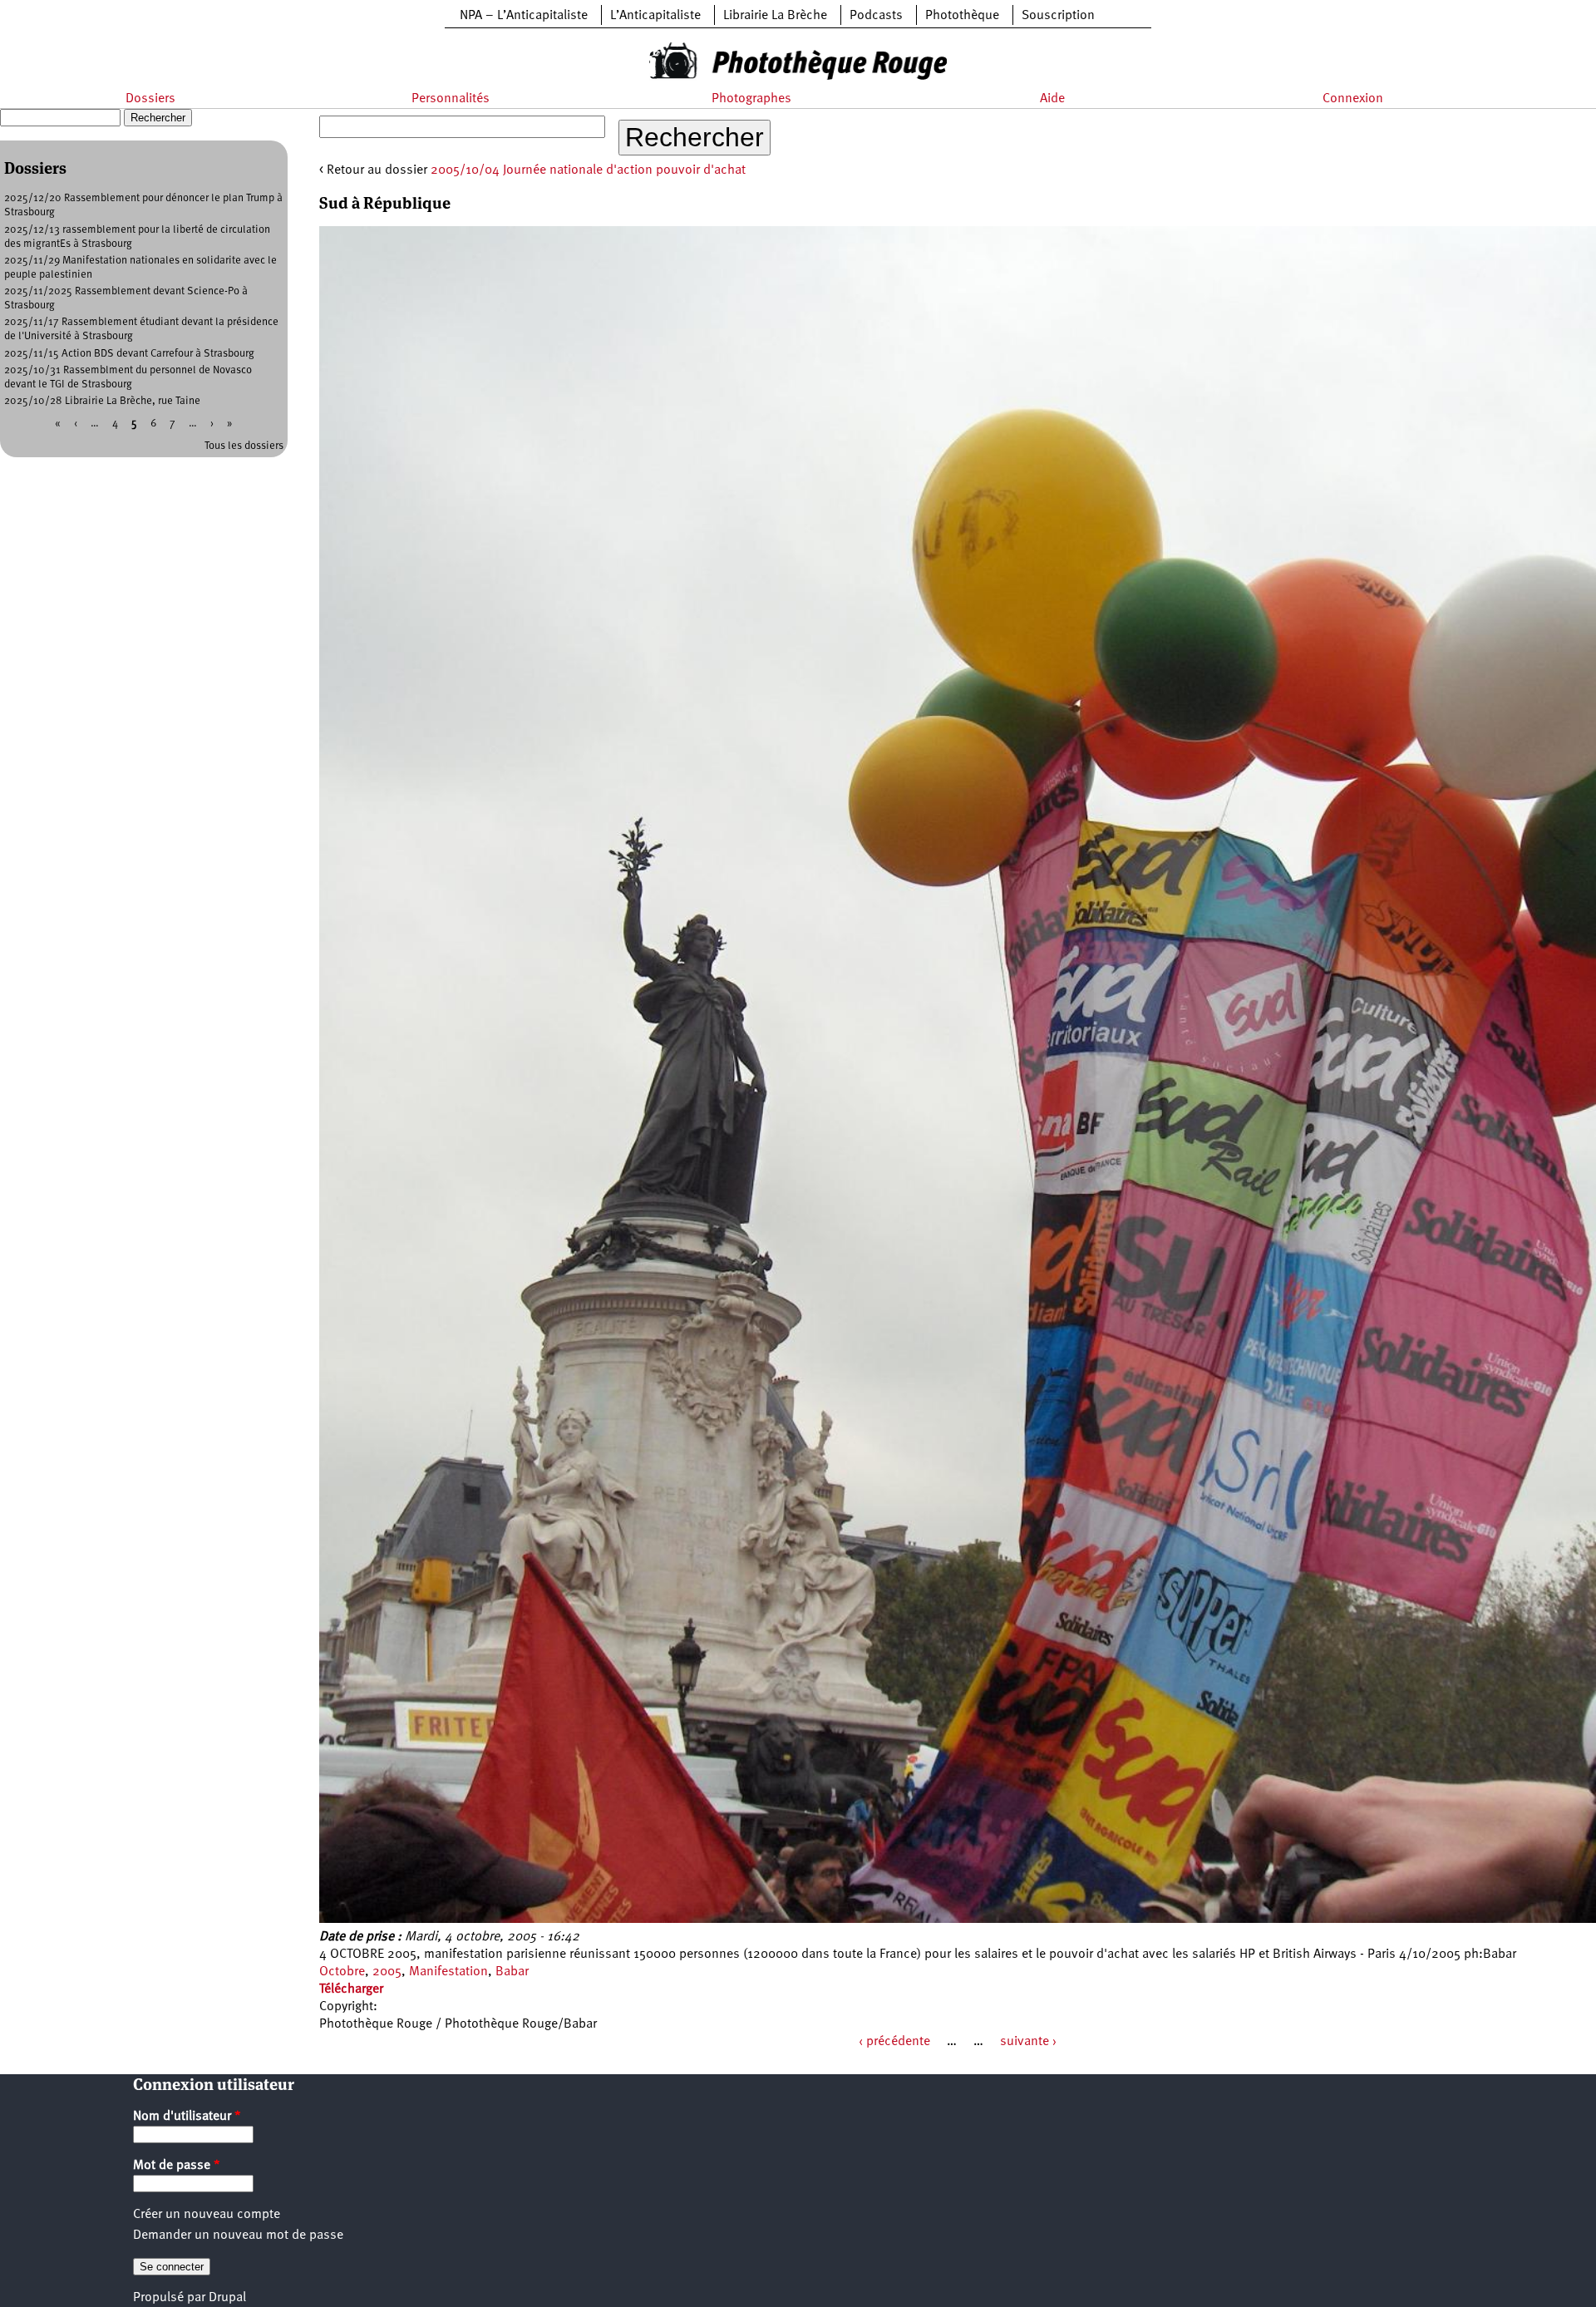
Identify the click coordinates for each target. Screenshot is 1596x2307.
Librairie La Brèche (775, 16)
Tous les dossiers (244, 446)
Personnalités (451, 99)
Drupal (227, 2298)
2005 (387, 1972)
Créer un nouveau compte (207, 2215)
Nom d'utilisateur (187, 2117)
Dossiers (150, 99)
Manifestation (448, 1972)
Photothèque (962, 16)
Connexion (1353, 99)
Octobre (342, 1972)
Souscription (1058, 16)
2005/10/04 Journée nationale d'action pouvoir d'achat (588, 170)
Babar (512, 1972)
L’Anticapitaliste (655, 16)
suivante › (1028, 2042)
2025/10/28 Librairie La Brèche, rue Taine (102, 401)
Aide (1052, 99)
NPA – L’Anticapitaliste (524, 16)
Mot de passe (177, 2166)
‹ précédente (894, 2042)
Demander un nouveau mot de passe (238, 2236)
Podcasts (876, 16)
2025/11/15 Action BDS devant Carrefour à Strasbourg (129, 354)
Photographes (751, 99)
